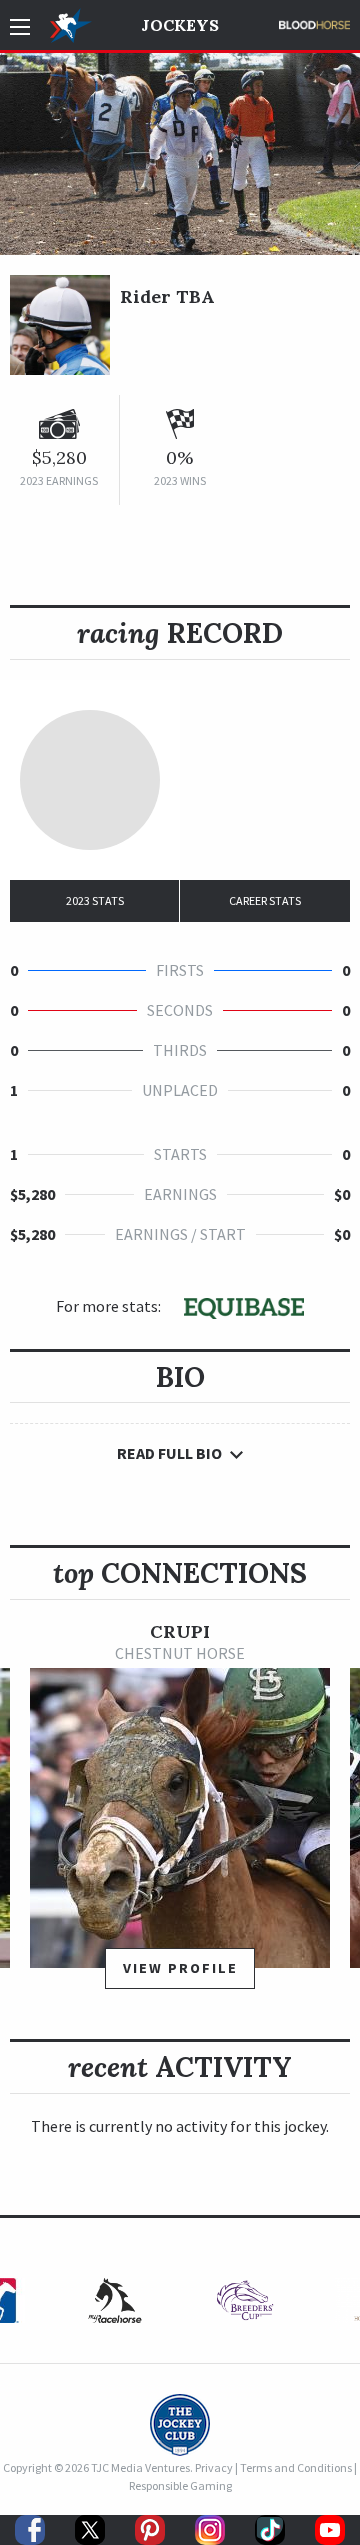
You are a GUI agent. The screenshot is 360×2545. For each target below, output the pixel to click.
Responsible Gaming (180, 2485)
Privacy (214, 2467)
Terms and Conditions (296, 2467)
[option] (180, 1814)
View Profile (180, 1968)
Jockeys (180, 25)
